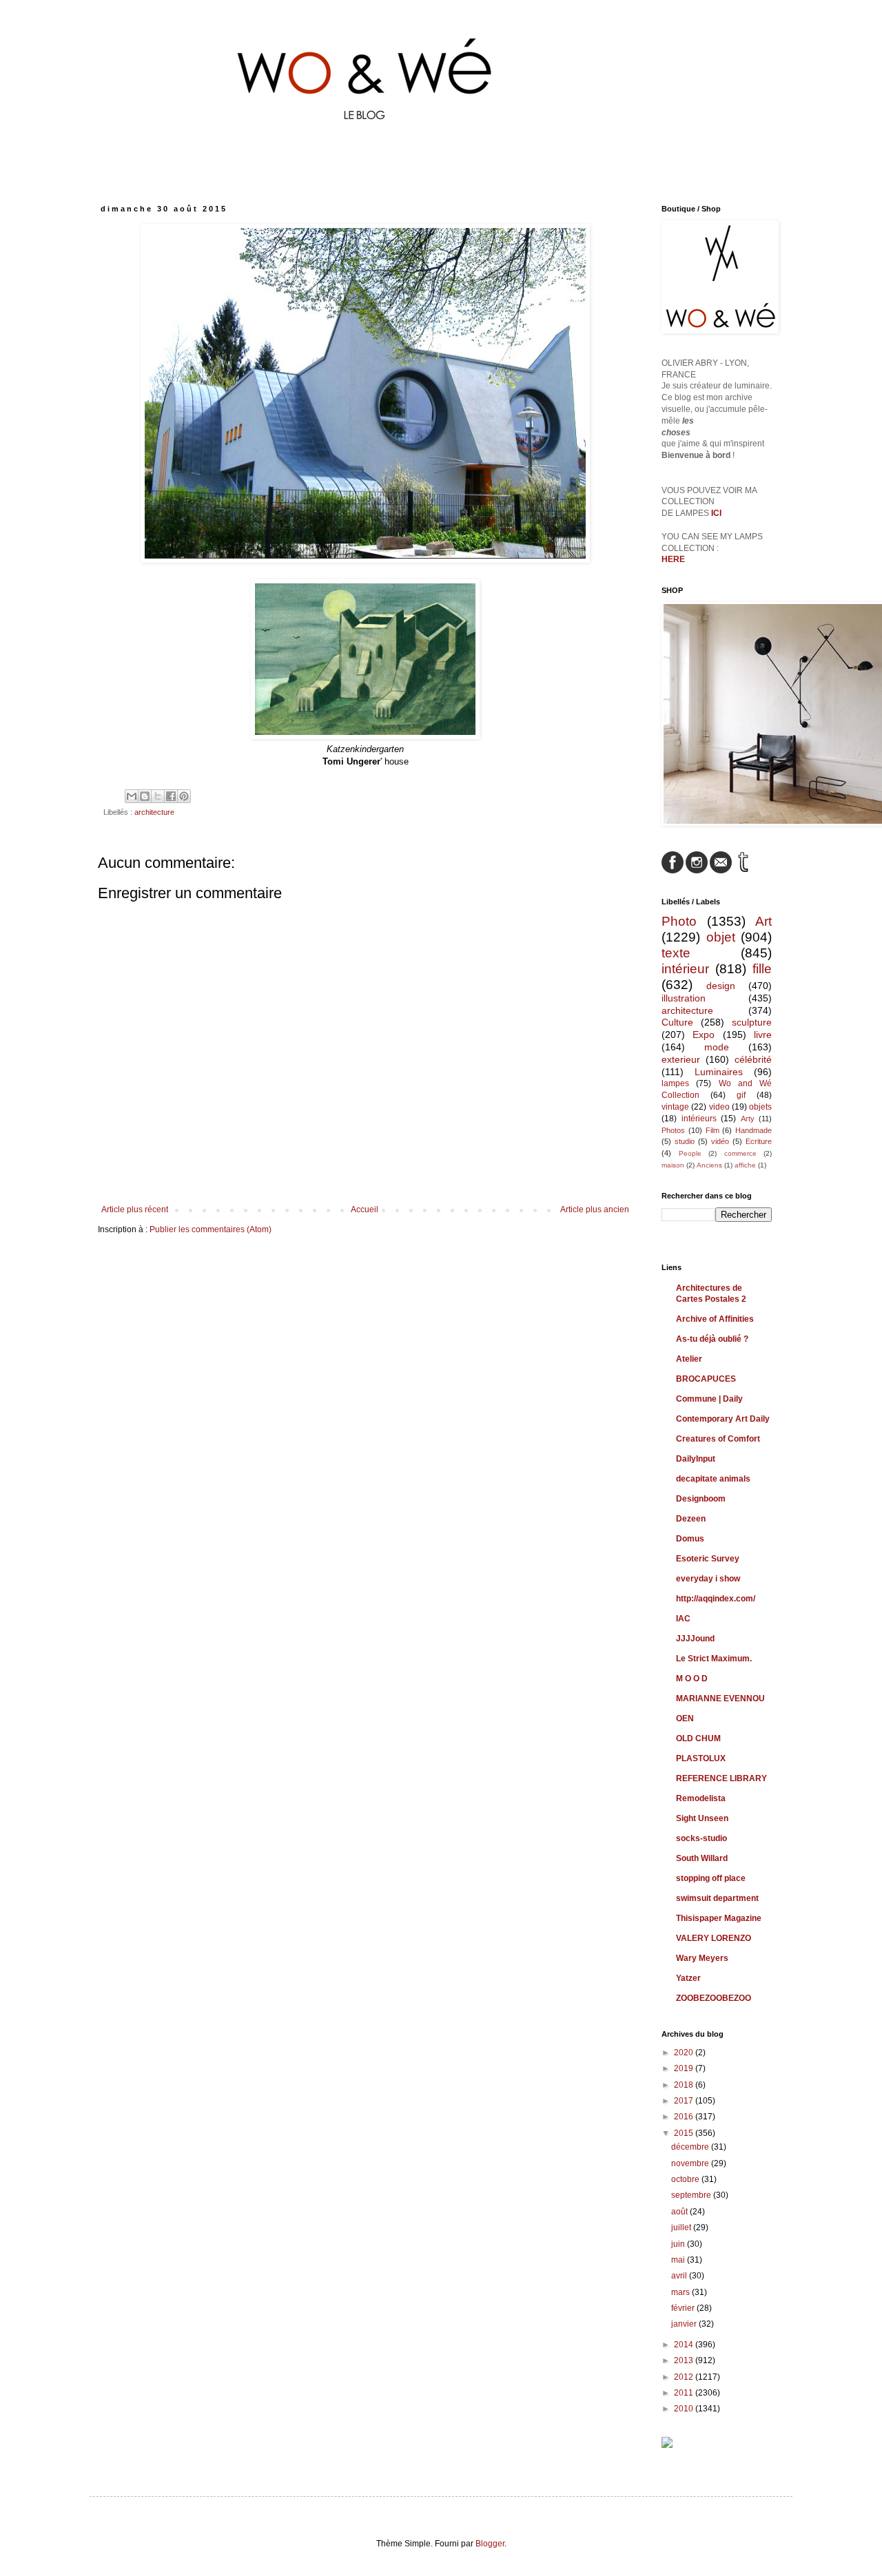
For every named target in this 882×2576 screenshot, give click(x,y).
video (719, 1107)
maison (673, 1165)
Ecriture (759, 1141)
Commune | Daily (709, 1399)
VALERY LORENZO (714, 1938)
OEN (685, 1718)
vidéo (720, 1141)
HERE (673, 559)
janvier (685, 2324)
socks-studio (701, 1838)
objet (721, 937)
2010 (685, 2409)
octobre (686, 2179)
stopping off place (711, 1878)
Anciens (709, 1165)
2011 (685, 2393)
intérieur (685, 969)
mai (679, 2260)
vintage (675, 1107)
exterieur (681, 1059)
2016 (685, 2117)
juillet (682, 2227)
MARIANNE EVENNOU (720, 1699)
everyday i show (708, 1579)
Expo (704, 1035)
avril (680, 2276)
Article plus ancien (595, 1209)
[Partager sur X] (158, 796)
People (690, 1153)
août (680, 2212)
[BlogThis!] (145, 796)
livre (763, 1035)
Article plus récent (135, 1209)
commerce (740, 1153)
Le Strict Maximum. (714, 1659)
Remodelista (701, 1798)
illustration (684, 998)
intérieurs (699, 1119)
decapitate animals (713, 1479)
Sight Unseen (702, 1818)
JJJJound (695, 1639)
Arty (748, 1119)
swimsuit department (717, 1898)
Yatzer (688, 1978)
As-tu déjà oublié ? (712, 1339)
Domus (690, 1539)
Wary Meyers (702, 1958)
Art (763, 921)
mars (681, 2292)
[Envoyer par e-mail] (132, 796)
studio (685, 1141)
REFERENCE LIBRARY (721, 1778)
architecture (154, 812)
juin (679, 2244)
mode (717, 1047)
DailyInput (696, 1459)
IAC (683, 1619)
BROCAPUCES (706, 1379)
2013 (685, 2360)
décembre (691, 2147)
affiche (745, 1165)
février (684, 2308)
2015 (685, 2133)
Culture (677, 1022)
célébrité (753, 1059)
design (721, 986)
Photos (673, 1130)
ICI (716, 513)
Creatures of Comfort (718, 1439)
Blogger (490, 2544)
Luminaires (719, 1072)
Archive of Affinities (715, 1319)
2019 (685, 2068)
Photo (679, 921)
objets (760, 1107)
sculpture (752, 1022)
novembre (691, 2163)
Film (712, 1130)
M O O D (692, 1679)
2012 (685, 2377)
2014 (685, 2345)
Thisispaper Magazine (719, 1918)
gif (741, 1095)
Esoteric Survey (708, 1559)
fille (762, 969)
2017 (685, 2101)
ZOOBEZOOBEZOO (714, 1998)
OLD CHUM (698, 1738)
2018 (685, 2085)
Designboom (701, 1499)
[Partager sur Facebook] (171, 796)
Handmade (753, 1130)
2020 (685, 2053)
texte (676, 953)
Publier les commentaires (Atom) (211, 1229)
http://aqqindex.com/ (716, 1599)
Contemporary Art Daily (723, 1419)
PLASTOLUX (701, 1758)
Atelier (689, 1359)
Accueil (365, 1209)
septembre (692, 2195)
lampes (675, 1083)
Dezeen (691, 1519)
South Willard (702, 1858)
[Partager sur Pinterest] (184, 796)
